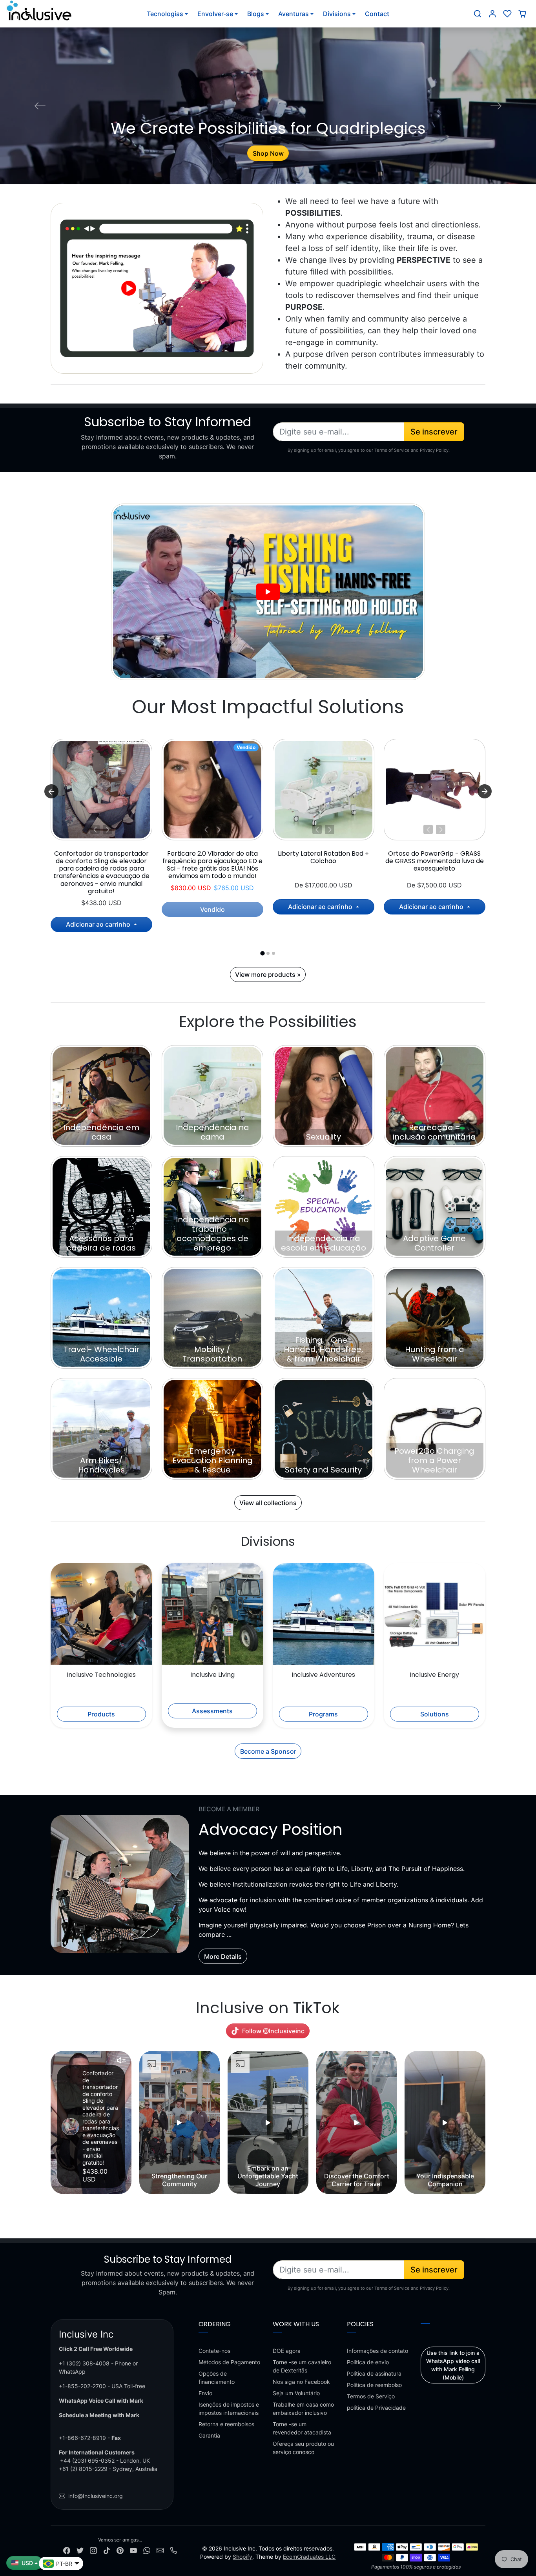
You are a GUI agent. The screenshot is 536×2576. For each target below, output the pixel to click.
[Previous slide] (51, 2123)
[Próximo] (108, 829)
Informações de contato (377, 2351)
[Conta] (492, 14)
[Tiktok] (107, 2550)
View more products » (268, 974)
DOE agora (287, 2351)
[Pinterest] (120, 2550)
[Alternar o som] (121, 2060)
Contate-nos (214, 2351)
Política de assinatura (374, 2373)
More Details (223, 1956)
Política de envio (368, 2362)
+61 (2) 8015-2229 (83, 2469)
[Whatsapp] (147, 2550)
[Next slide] (485, 791)
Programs (323, 1714)
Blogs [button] (256, 14)
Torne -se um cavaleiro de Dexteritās (302, 2366)
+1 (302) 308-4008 (84, 2363)
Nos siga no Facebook (301, 2382)
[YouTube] (133, 2550)
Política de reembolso (374, 2385)
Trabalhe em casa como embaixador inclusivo (303, 2409)
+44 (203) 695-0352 (87, 2461)
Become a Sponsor (268, 1751)
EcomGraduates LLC (309, 2557)
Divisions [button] (337, 14)
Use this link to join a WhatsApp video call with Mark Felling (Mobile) (453, 2365)
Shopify (242, 2557)
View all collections (268, 1503)
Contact (377, 14)
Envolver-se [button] (215, 14)
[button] (478, 14)
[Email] (160, 2550)
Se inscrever (434, 432)
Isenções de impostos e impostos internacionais (229, 2409)
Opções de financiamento (217, 2378)
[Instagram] (93, 2550)
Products (101, 1714)
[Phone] (173, 2550)
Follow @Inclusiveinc (273, 2031)
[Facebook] (67, 2550)
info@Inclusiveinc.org (96, 2496)
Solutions (435, 1714)
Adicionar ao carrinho (99, 924)
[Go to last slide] (51, 791)
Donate (268, 153)
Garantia (209, 2435)
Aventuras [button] (294, 14)
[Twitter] (80, 2550)
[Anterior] (95, 829)
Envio (205, 2393)
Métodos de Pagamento (229, 2362)
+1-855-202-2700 (82, 2386)
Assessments (212, 1711)
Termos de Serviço (371, 2396)
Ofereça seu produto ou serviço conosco (303, 2448)
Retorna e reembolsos (226, 2424)
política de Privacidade (376, 2408)
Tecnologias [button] (165, 14)
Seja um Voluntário (296, 2393)
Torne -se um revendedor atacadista (302, 2428)
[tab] (262, 953)
